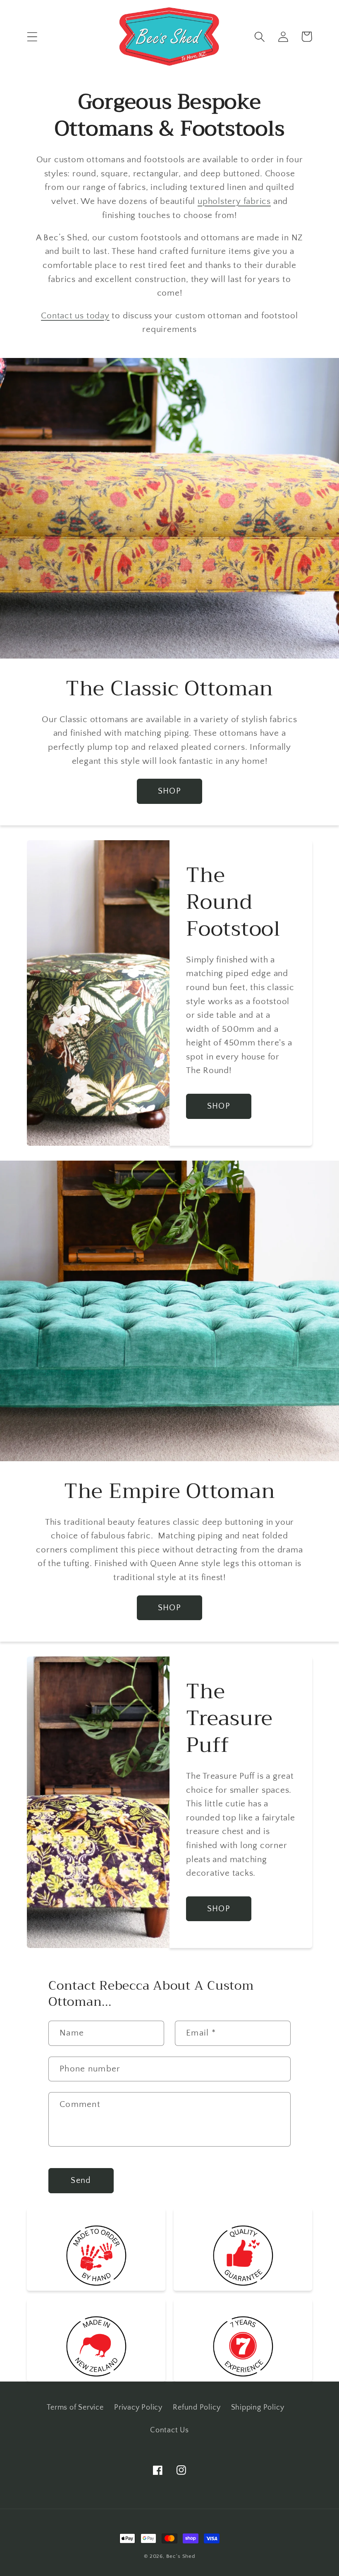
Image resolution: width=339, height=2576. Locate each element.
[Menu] (32, 37)
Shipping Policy (258, 2408)
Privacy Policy (138, 2408)
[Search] (259, 37)
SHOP (169, 791)
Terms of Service (75, 2408)
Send (81, 2180)
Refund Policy (197, 2408)
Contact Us (169, 2430)
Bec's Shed (181, 2556)
